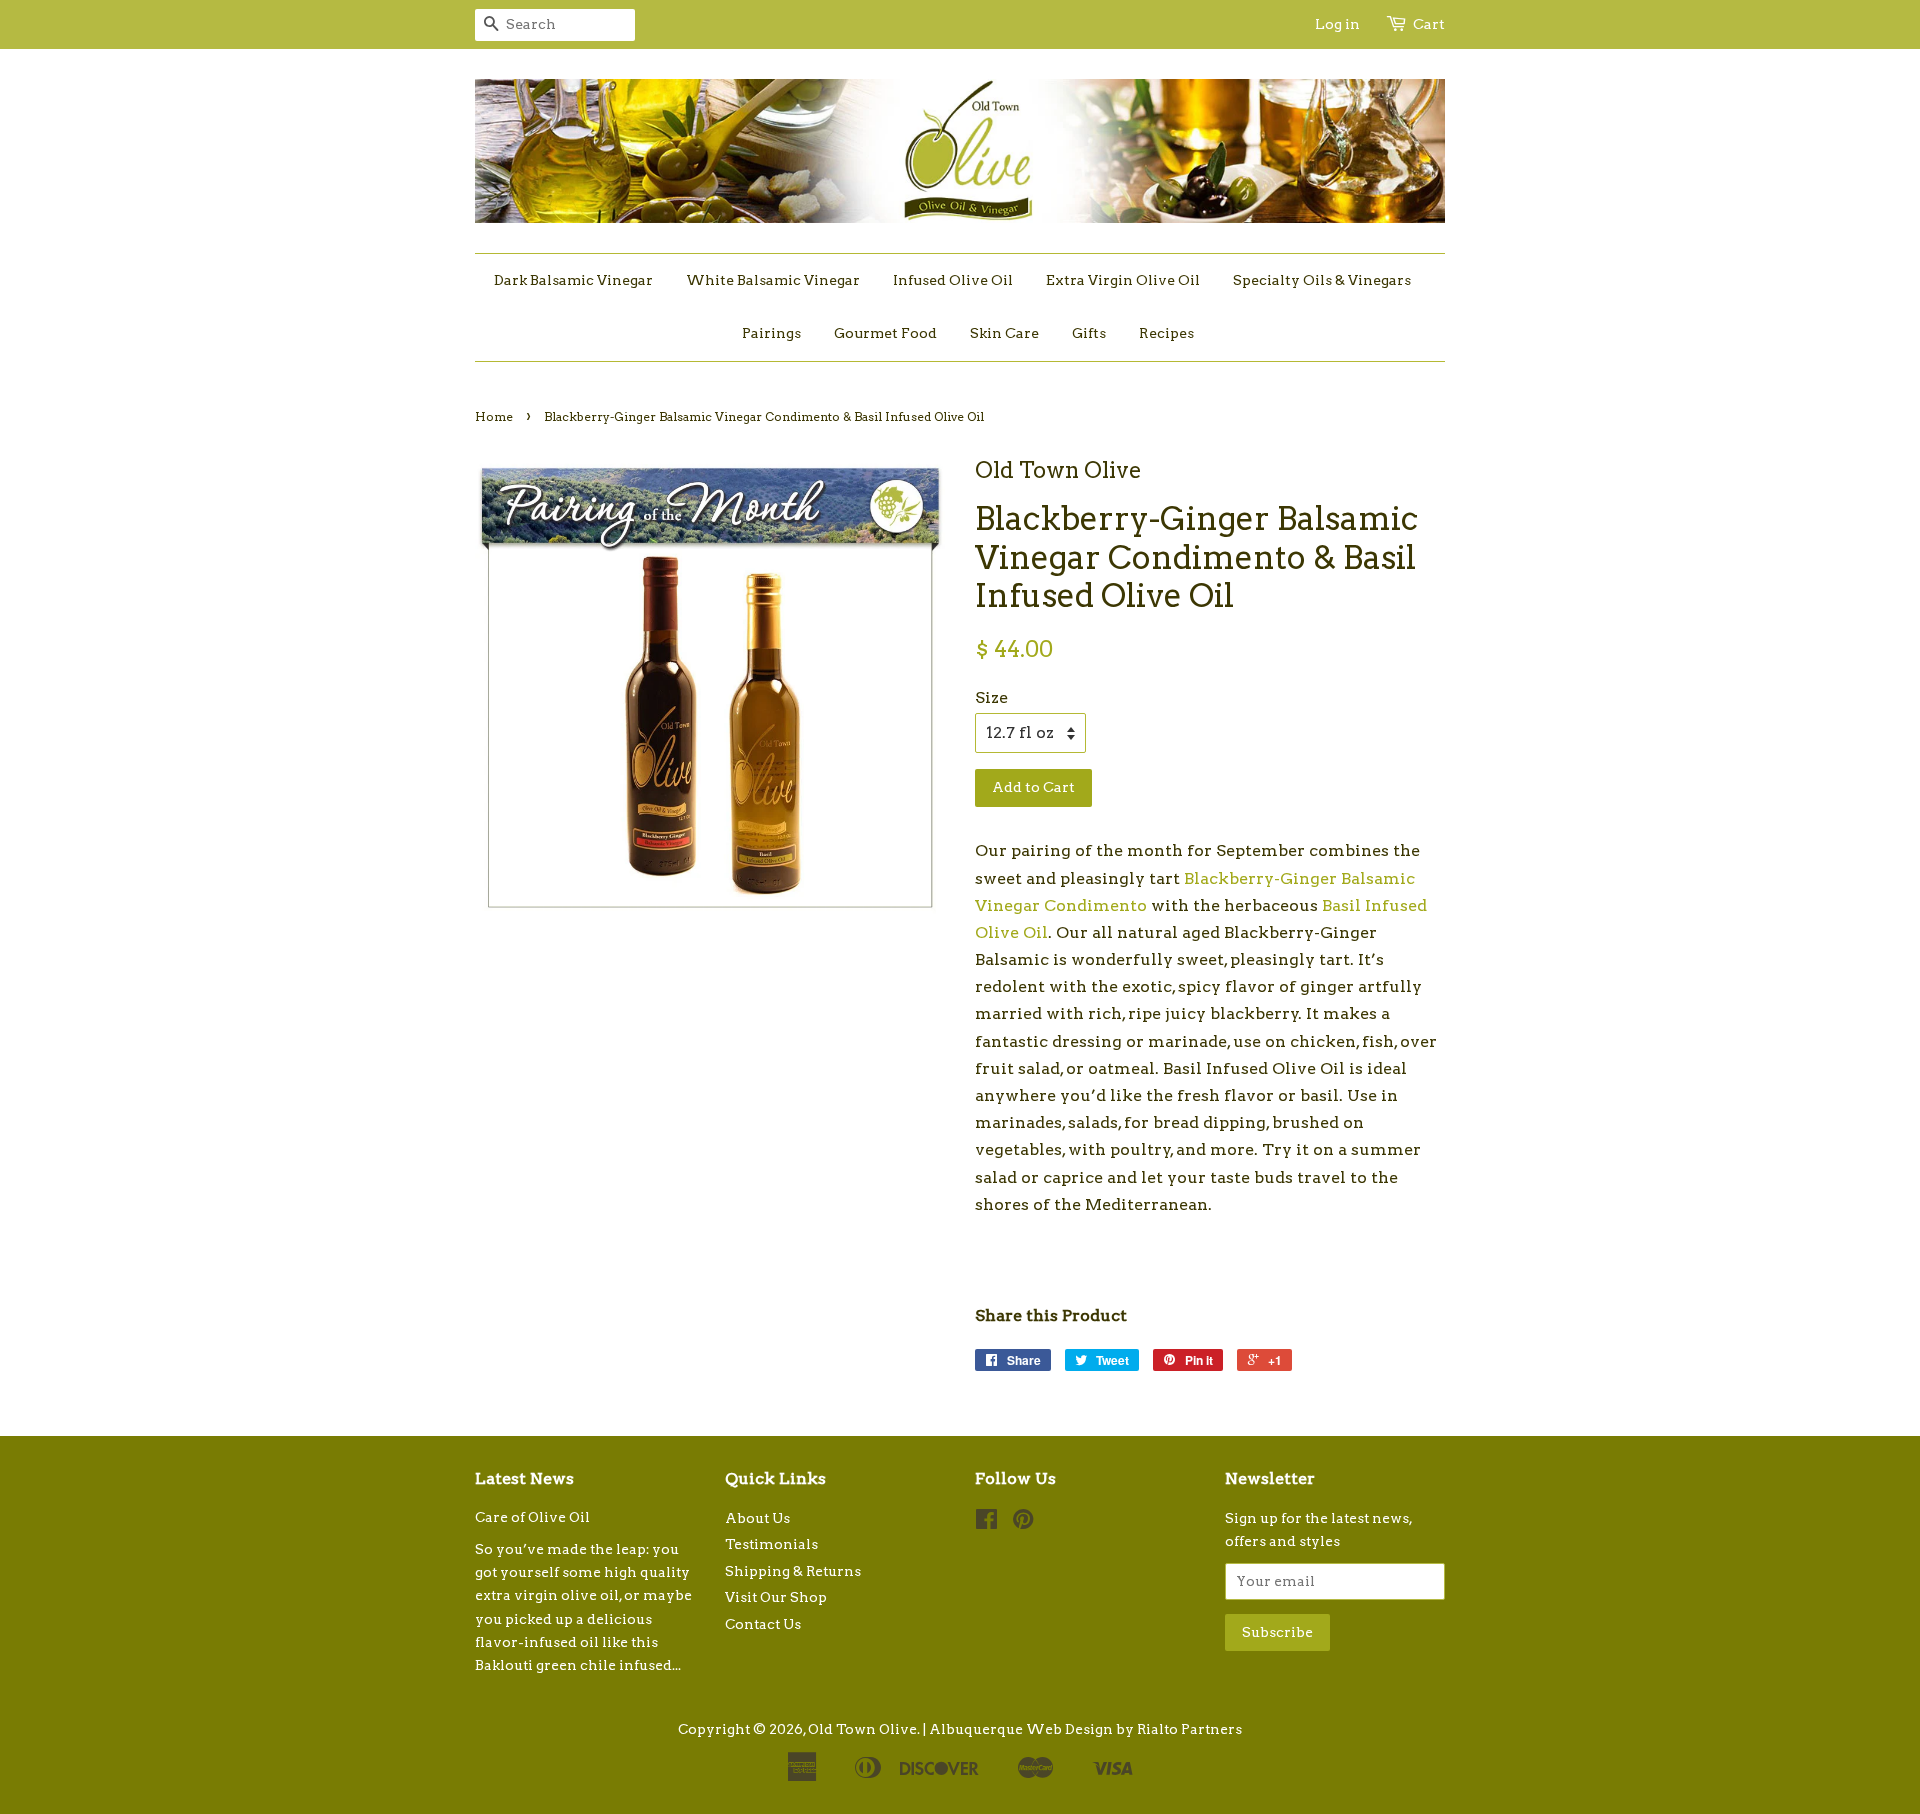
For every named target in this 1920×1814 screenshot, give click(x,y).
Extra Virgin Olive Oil (1123, 280)
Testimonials (771, 1544)
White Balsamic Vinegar (773, 280)
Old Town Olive (862, 1729)
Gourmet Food (885, 333)
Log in (1337, 24)
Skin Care (1004, 333)
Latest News (524, 1478)
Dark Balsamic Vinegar (573, 280)
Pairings (771, 333)
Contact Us (763, 1624)
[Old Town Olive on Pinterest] (1023, 1523)
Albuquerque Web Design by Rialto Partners (1085, 1729)
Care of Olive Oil (532, 1517)
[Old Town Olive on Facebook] (986, 1523)
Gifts (1089, 333)
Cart (1429, 24)
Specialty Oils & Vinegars (1322, 280)
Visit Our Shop (776, 1597)
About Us (757, 1518)
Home (494, 416)
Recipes (1166, 333)
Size (991, 697)
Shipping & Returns (793, 1571)
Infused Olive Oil (953, 280)
